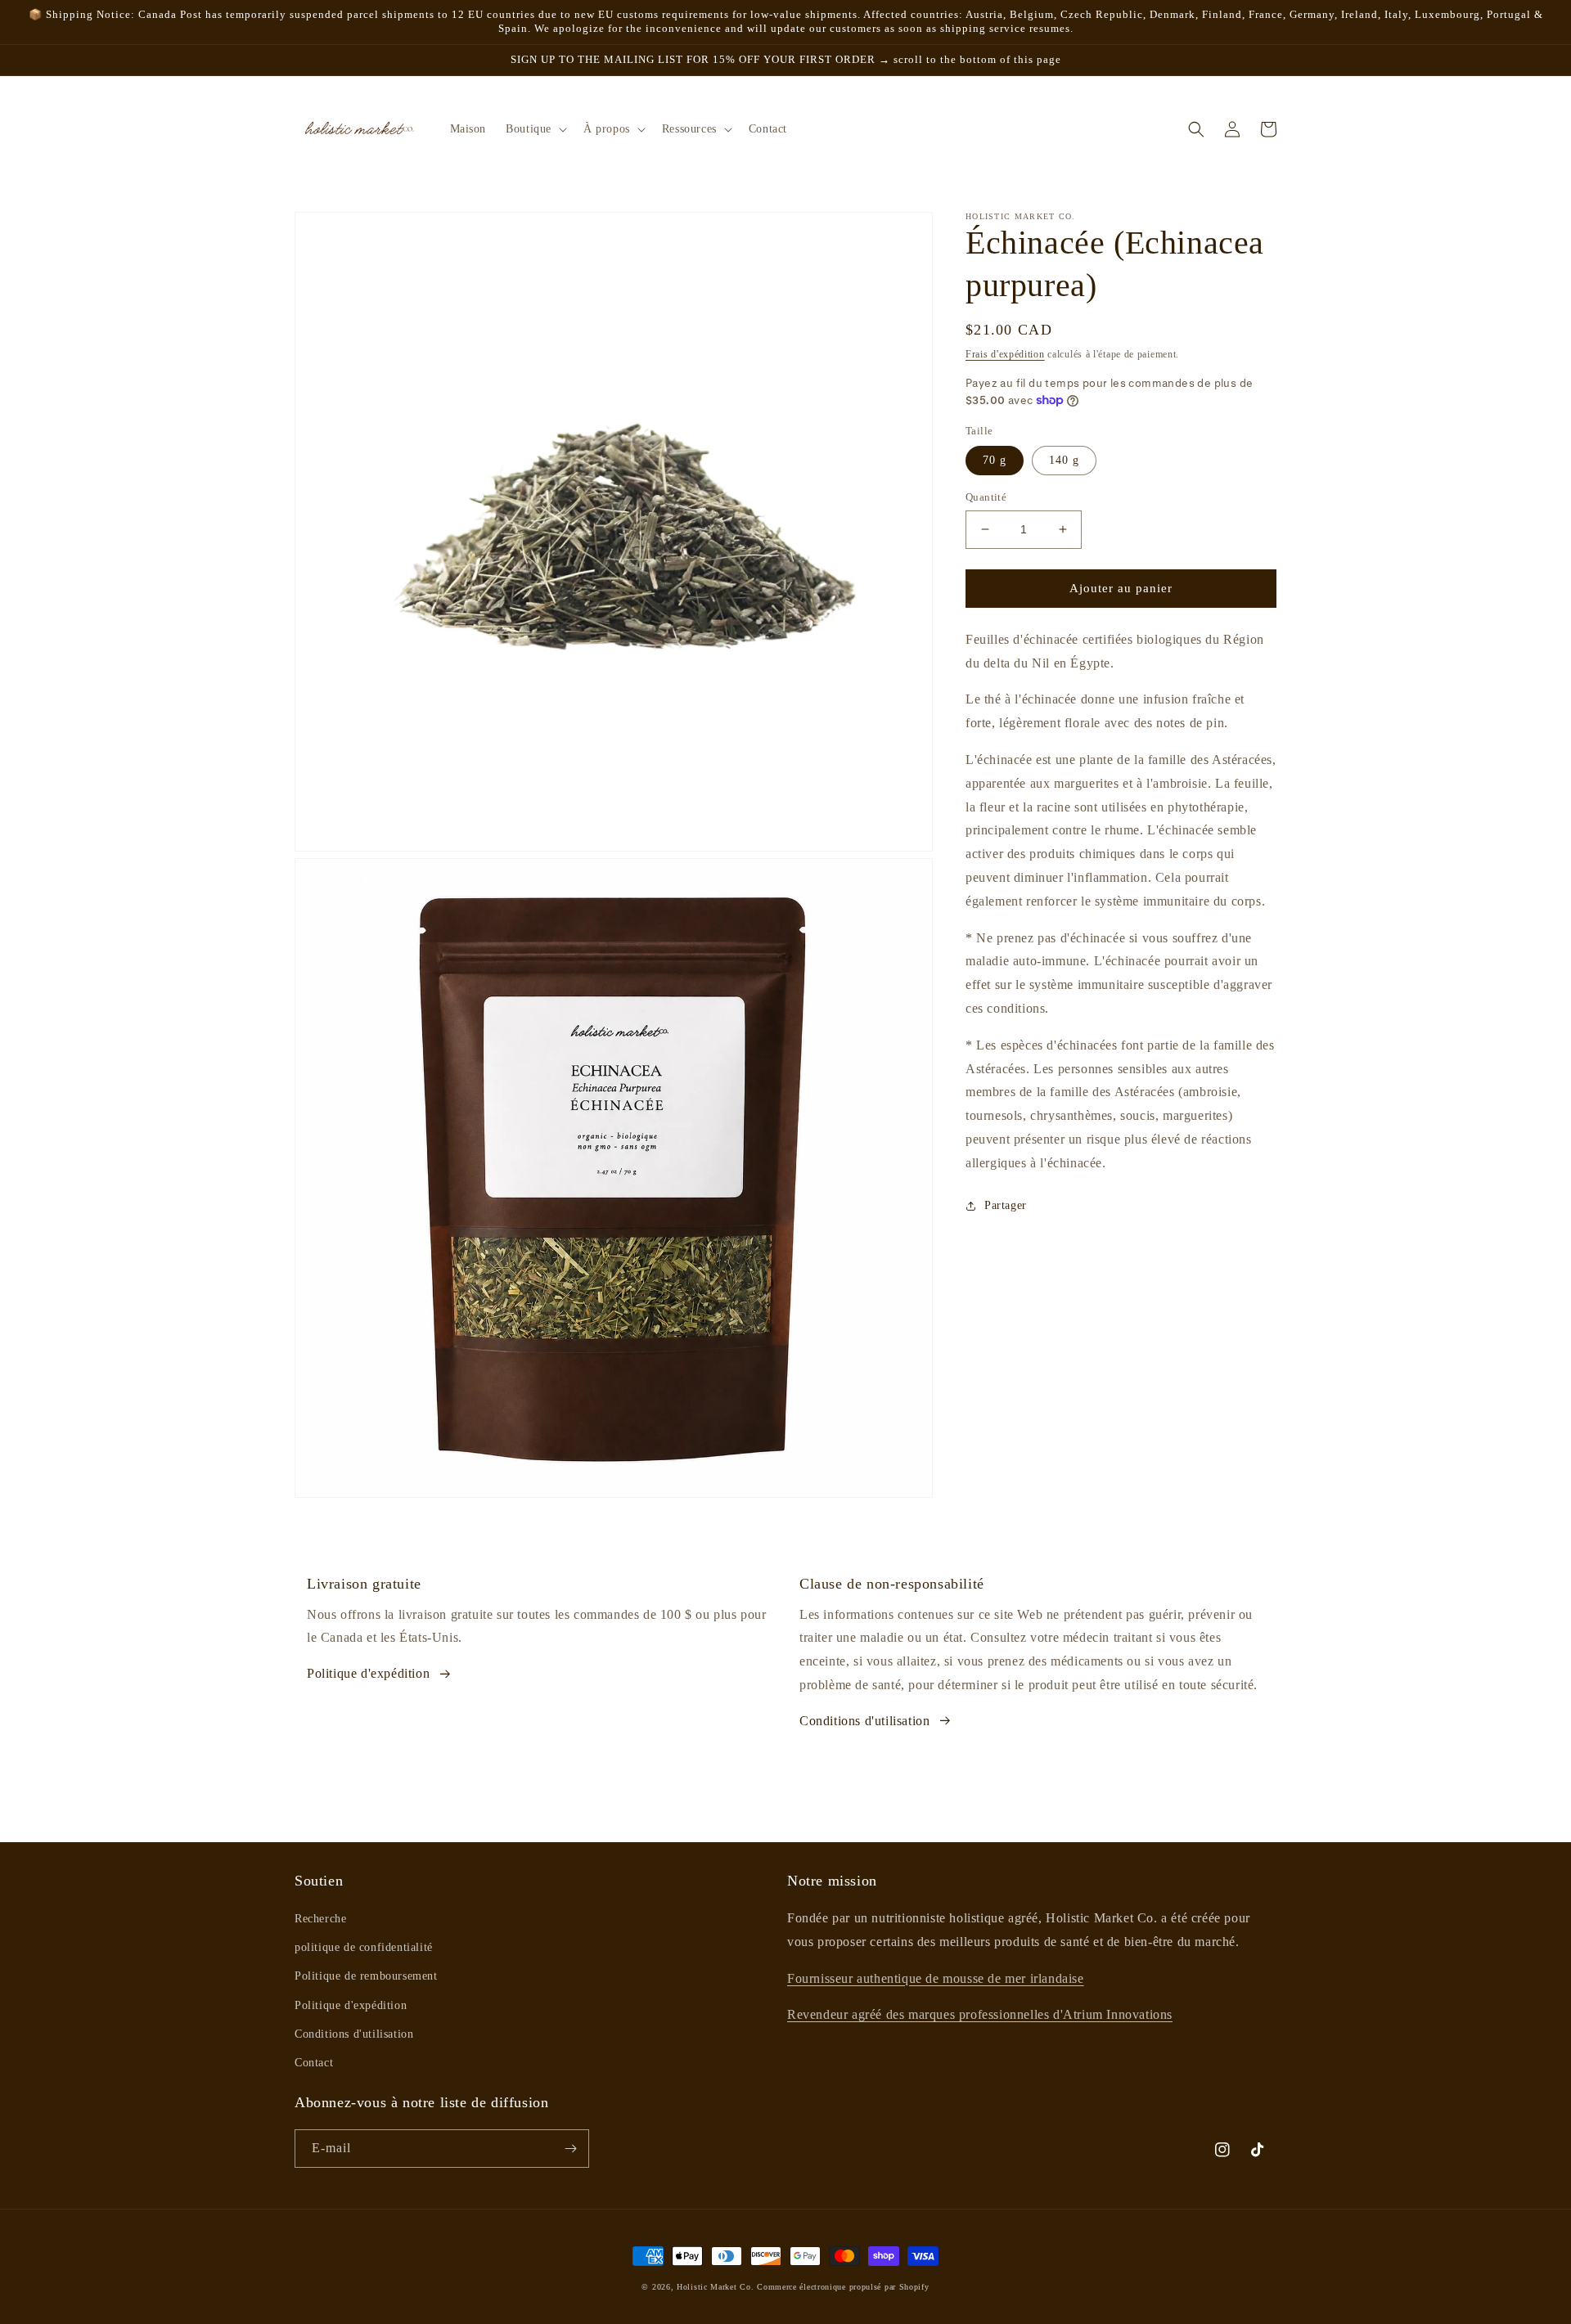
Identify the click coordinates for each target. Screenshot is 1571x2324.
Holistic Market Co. (715, 2287)
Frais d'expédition (1005, 354)
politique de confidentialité (364, 1947)
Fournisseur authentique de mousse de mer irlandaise (936, 1978)
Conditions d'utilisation (864, 1721)
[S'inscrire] (570, 2149)
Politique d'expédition (368, 1673)
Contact (314, 2063)
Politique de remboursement (366, 1976)
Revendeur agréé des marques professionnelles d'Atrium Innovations (980, 2014)
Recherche (320, 1919)
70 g (995, 460)
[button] (535, 129)
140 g (1064, 460)
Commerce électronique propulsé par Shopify (843, 2287)
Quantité (986, 497)
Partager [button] (1006, 1205)
